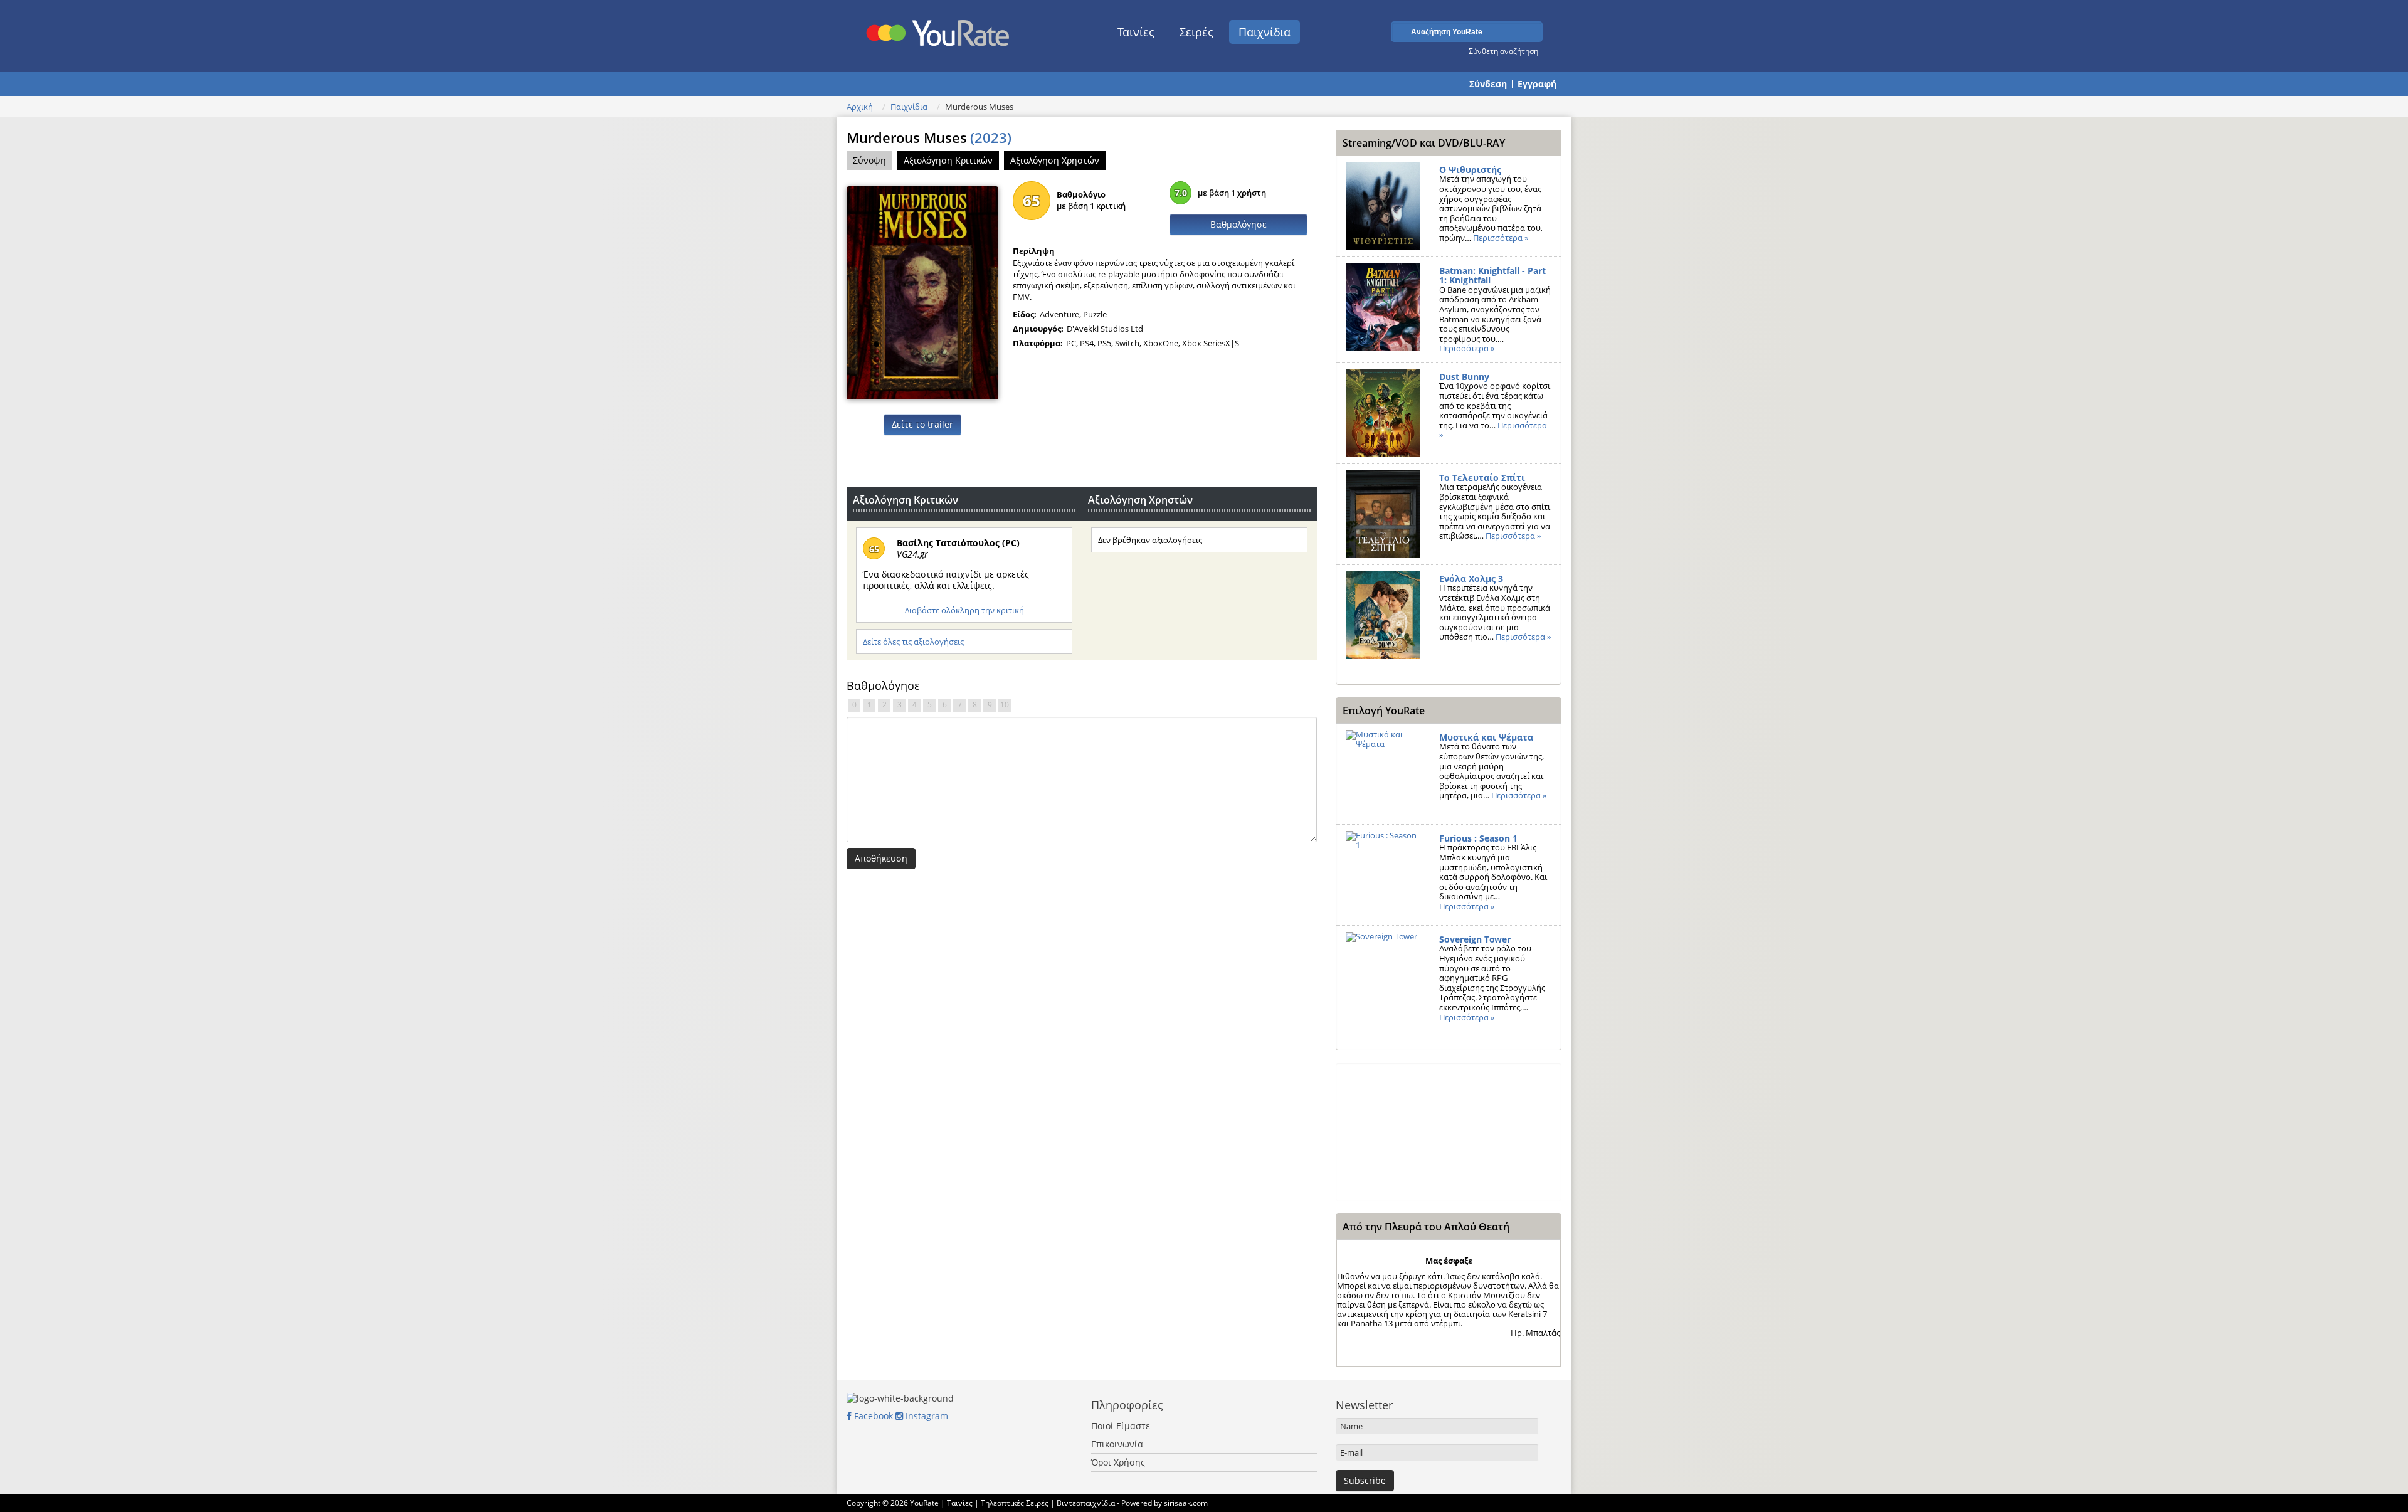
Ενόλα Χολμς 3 (1471, 579)
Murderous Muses (929, 137)
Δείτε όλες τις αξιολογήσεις (913, 642)
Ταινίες (1136, 32)
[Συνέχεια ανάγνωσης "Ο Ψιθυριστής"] (1383, 206)
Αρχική (860, 107)
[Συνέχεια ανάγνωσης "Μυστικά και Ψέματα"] (1383, 774)
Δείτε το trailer (922, 424)
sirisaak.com (1186, 1503)
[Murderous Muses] (922, 292)
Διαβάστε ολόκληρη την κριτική (964, 610)
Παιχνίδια (1265, 32)
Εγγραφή (1537, 84)
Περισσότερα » (1501, 238)
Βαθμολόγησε (1238, 224)
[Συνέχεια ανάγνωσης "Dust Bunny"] (1383, 413)
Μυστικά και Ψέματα (1486, 737)
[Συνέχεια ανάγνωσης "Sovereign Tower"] (1383, 976)
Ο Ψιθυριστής (1470, 170)
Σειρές (1196, 32)
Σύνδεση (1488, 84)
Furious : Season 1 (1478, 838)
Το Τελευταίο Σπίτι (1482, 478)
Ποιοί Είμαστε (1121, 1426)
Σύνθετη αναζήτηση (1503, 51)
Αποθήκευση (881, 858)
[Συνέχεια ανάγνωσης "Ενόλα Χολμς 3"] (1383, 615)
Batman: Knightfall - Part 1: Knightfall (1492, 276)
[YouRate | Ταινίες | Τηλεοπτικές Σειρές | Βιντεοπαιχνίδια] (938, 29)
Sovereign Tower (1475, 939)
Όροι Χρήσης (1118, 1462)
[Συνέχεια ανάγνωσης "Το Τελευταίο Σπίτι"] (1383, 514)
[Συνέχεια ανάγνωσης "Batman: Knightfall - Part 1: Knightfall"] (1383, 307)
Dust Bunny (1464, 377)
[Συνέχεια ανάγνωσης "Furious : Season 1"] (1383, 875)
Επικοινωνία (1117, 1444)
